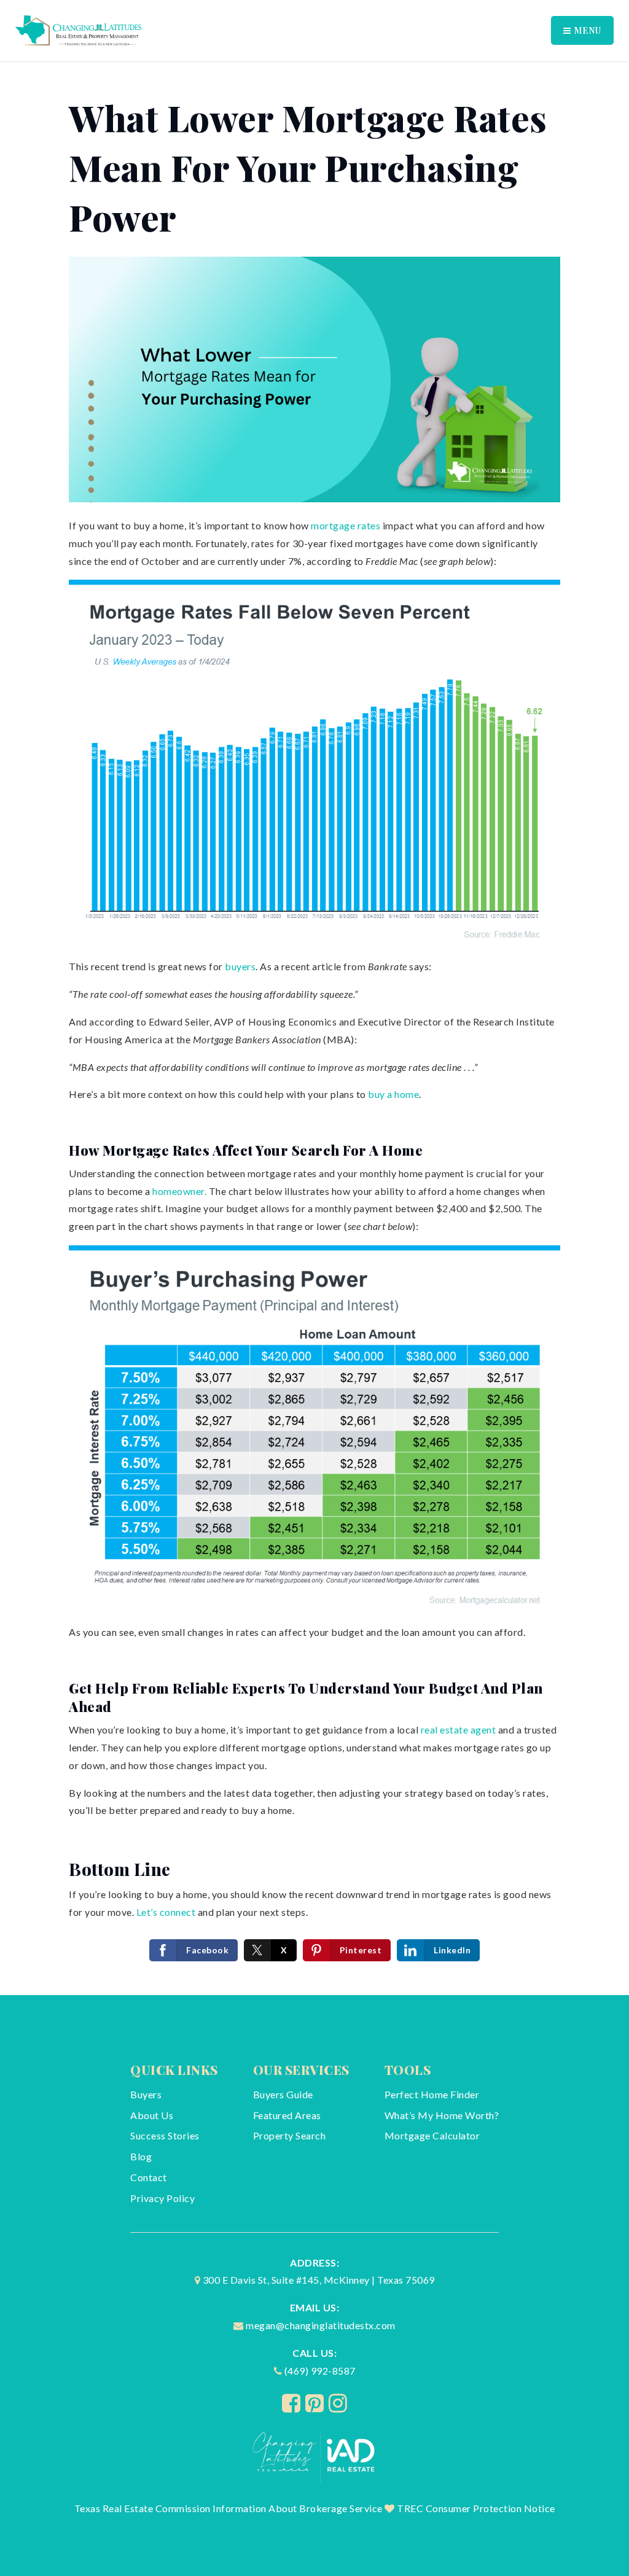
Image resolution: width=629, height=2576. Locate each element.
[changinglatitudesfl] (78, 29)
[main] (314, 1029)
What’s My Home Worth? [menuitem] (442, 2115)
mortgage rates (346, 525)
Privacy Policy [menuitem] (162, 2198)
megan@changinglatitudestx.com (321, 2325)
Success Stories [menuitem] (165, 2135)
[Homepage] (315, 2456)
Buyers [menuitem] (146, 2094)
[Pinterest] (315, 2403)
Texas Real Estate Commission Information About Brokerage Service (229, 2508)
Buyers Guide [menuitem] (283, 2094)
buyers (240, 966)
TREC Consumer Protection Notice (476, 2508)
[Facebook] (291, 2403)
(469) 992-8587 (320, 2371)
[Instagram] (338, 2403)
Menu (586, 30)
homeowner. (179, 1191)
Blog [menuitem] (141, 2156)
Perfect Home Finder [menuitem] (432, 2094)
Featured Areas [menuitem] (287, 2115)
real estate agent (457, 1730)
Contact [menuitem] (149, 2177)
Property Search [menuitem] (290, 2135)
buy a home (393, 1094)
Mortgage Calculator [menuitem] (432, 2135)
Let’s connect (166, 1912)
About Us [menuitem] (152, 2115)
